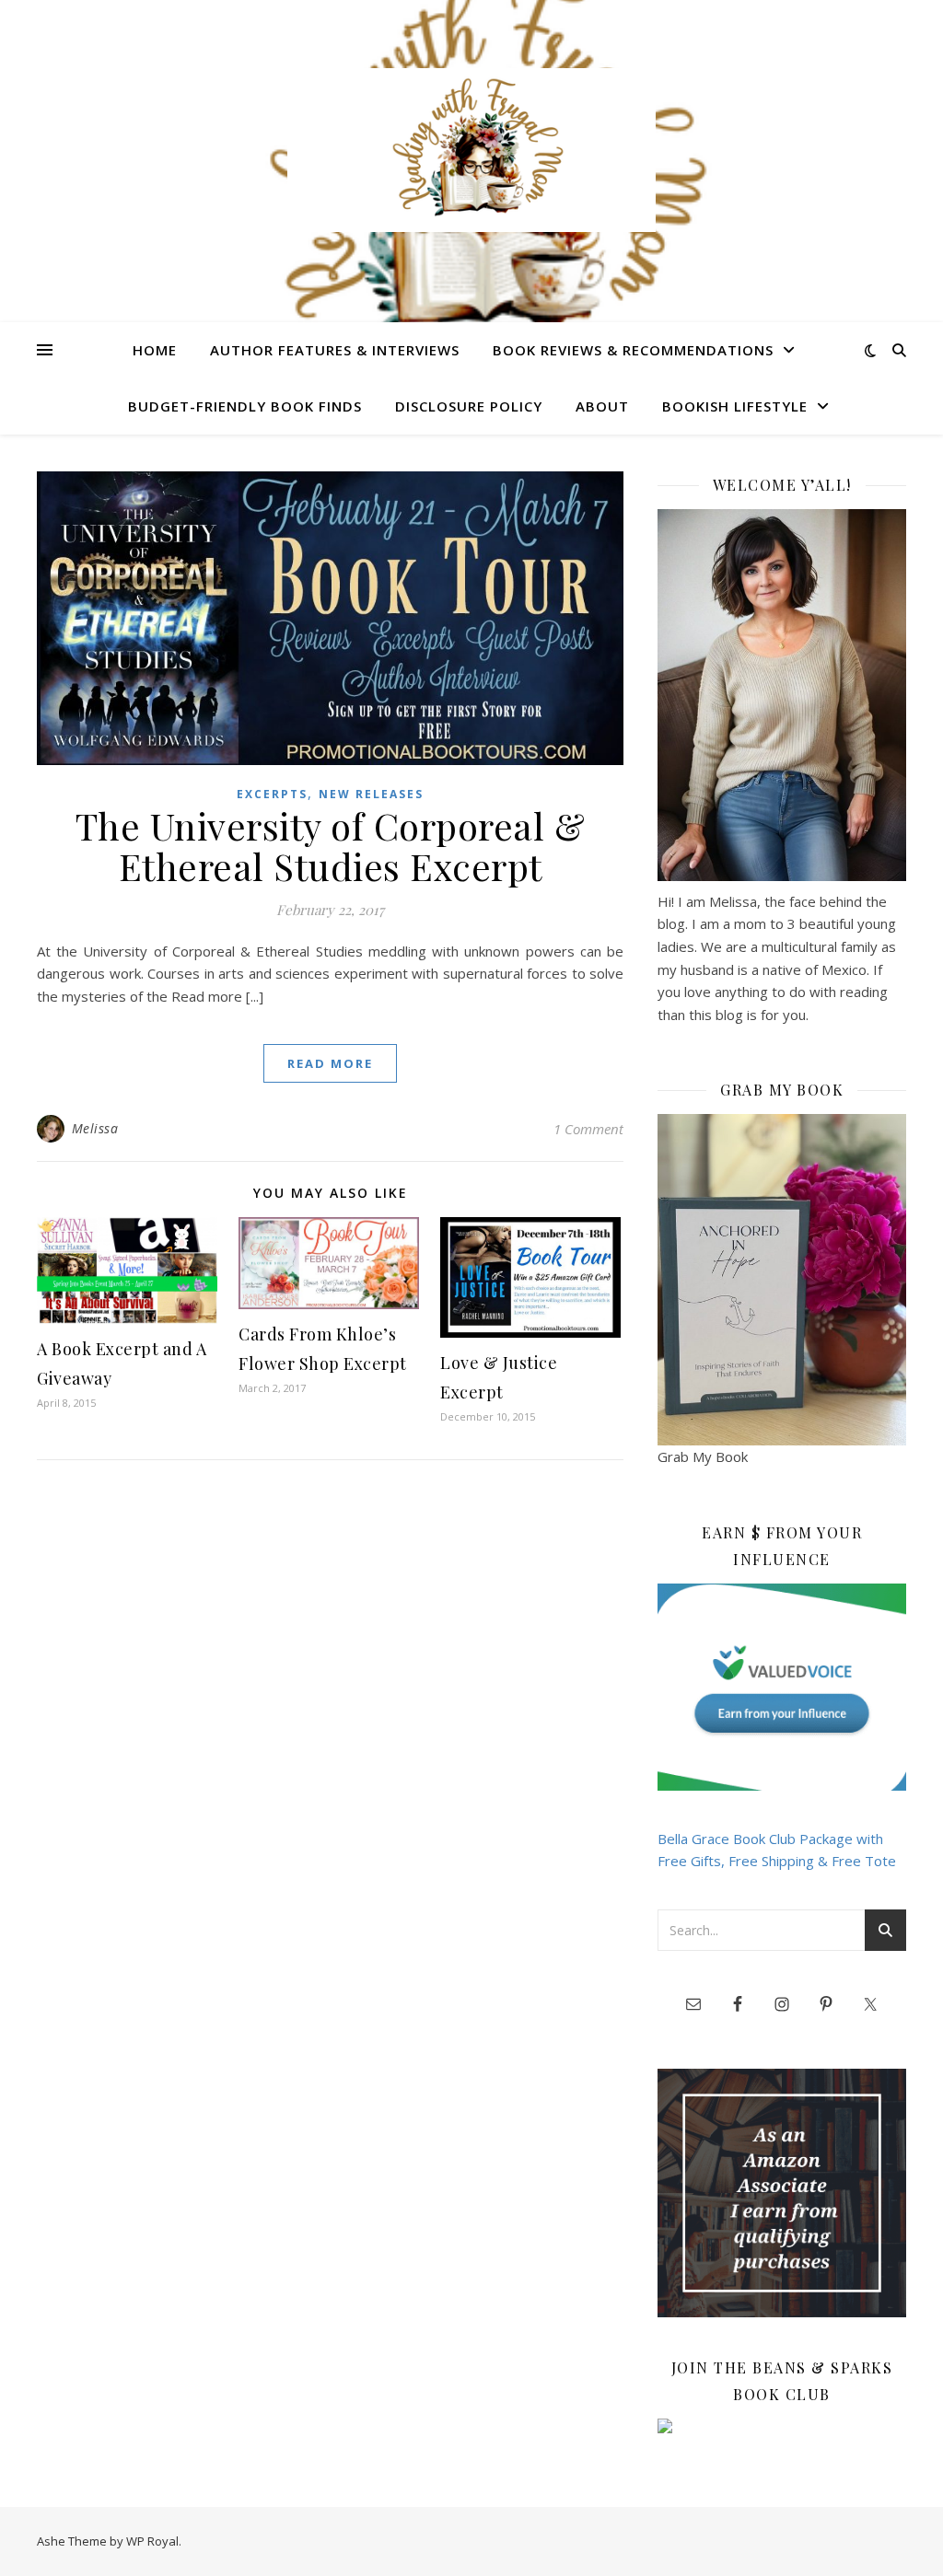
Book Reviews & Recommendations (633, 350)
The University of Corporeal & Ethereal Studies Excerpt (331, 846)
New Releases (371, 794)
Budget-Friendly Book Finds (245, 406)
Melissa (95, 1128)
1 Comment (588, 1129)
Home (155, 350)
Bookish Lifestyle (735, 406)
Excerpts (272, 794)
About (602, 406)
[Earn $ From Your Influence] (782, 1687)
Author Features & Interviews (335, 350)
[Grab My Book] (782, 1280)
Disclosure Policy (469, 406)
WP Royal (152, 2541)
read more (330, 1063)
